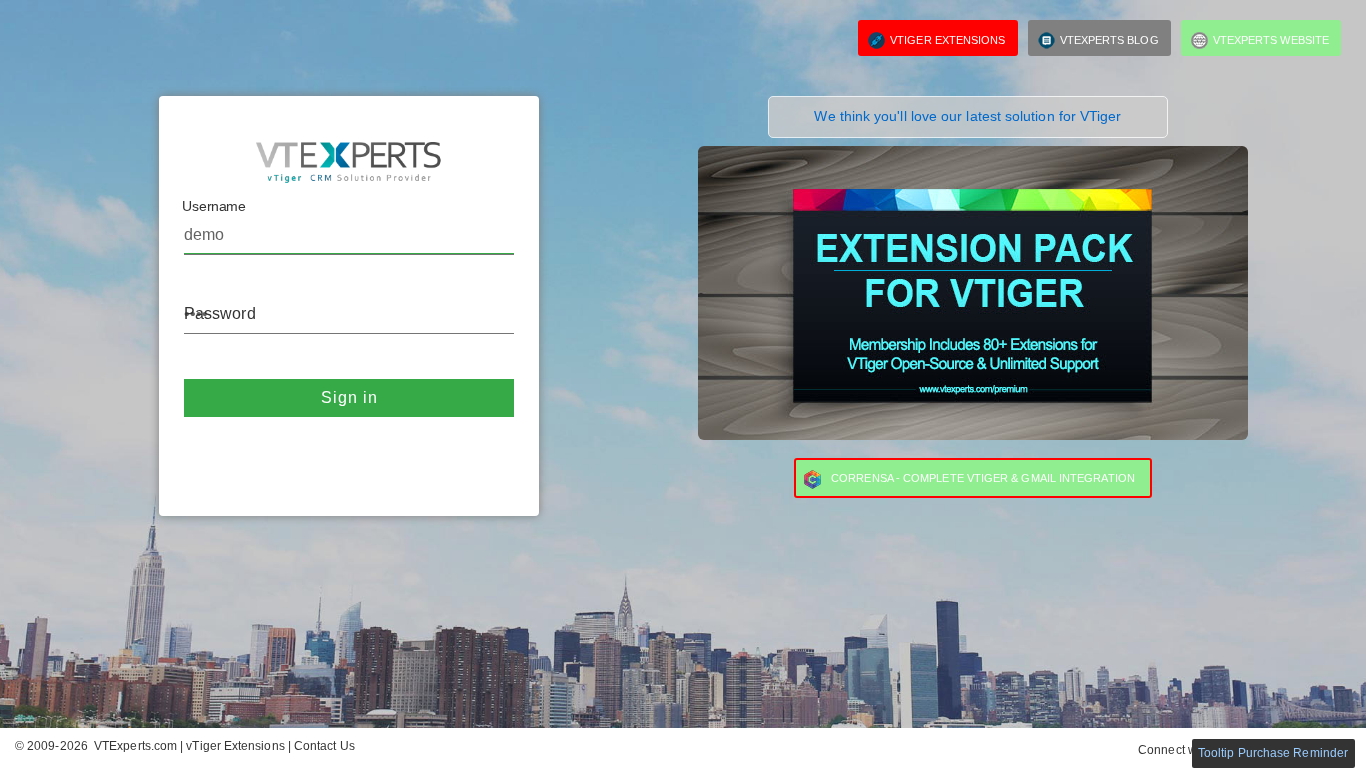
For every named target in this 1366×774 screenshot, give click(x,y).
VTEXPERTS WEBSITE (1271, 40)
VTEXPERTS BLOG (1109, 40)
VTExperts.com (135, 746)
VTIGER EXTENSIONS (947, 40)
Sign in (349, 397)
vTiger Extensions (236, 746)
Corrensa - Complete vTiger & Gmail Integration (983, 478)
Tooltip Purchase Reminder (1273, 753)
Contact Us (324, 746)
